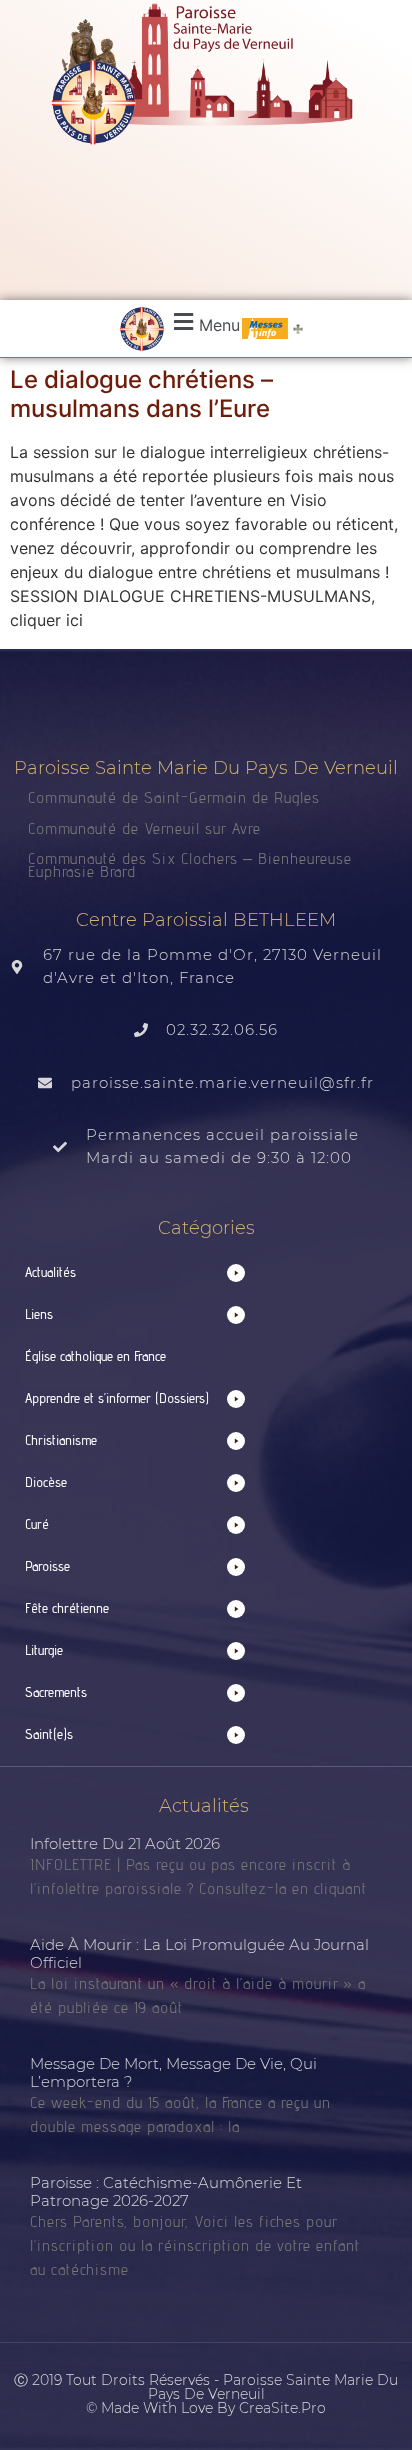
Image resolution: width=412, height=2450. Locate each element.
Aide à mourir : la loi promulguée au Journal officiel (199, 1953)
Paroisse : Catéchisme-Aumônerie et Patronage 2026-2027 (166, 2191)
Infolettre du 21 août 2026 (125, 1843)
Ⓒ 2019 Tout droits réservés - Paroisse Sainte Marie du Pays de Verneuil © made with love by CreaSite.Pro (206, 2394)
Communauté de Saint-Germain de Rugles (174, 797)
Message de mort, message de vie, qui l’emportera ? (173, 2072)
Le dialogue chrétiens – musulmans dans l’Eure (141, 394)
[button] (204, 322)
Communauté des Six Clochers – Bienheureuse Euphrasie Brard (190, 865)
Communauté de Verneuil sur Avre (144, 828)
